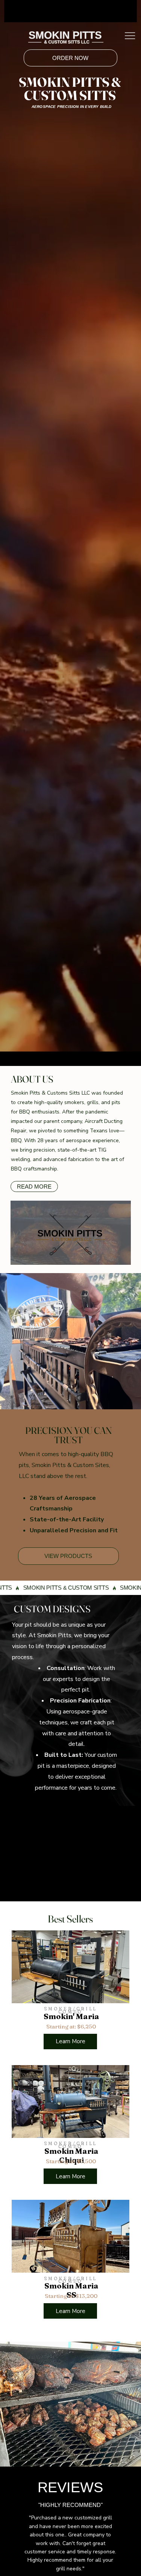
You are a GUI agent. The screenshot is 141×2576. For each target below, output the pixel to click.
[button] (118, 1256)
